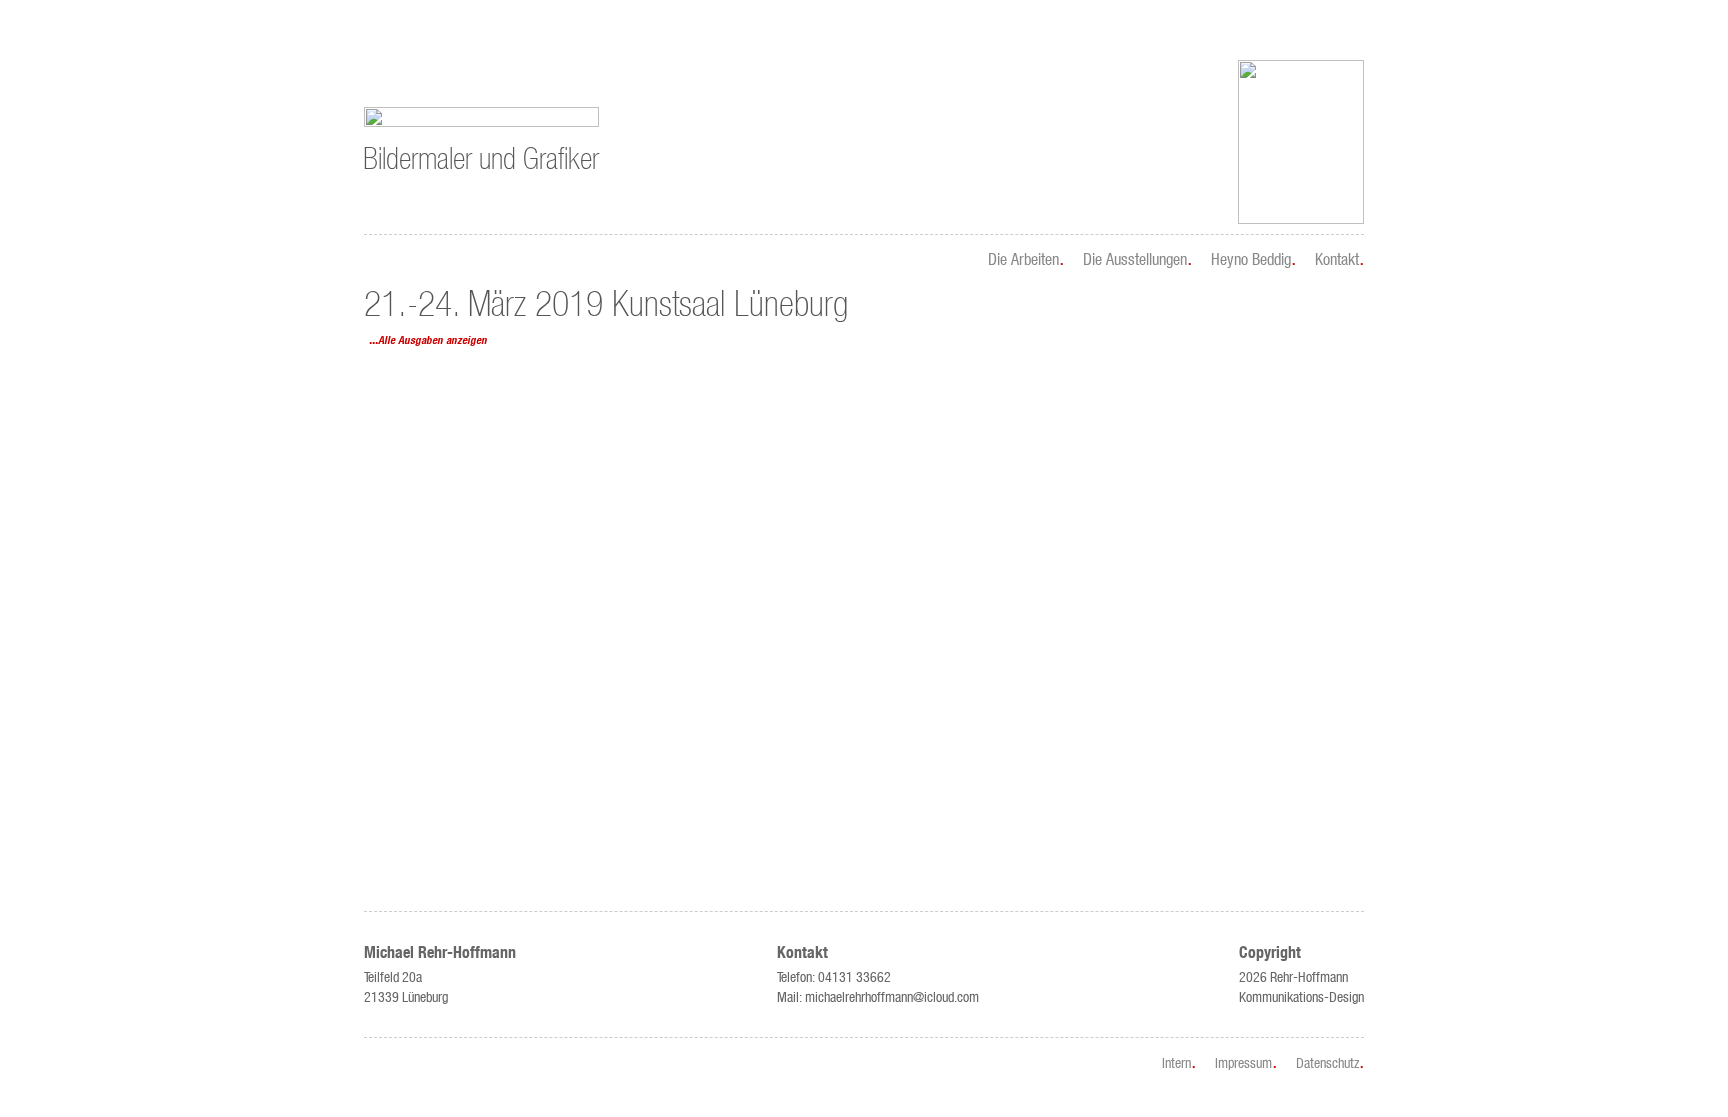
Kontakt (1337, 259)
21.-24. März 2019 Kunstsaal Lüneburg (606, 305)
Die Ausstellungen (1135, 259)
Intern (1176, 1063)
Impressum (1243, 1063)
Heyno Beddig (1251, 259)
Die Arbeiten (1023, 259)
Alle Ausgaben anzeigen (432, 340)
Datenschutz (1327, 1063)
